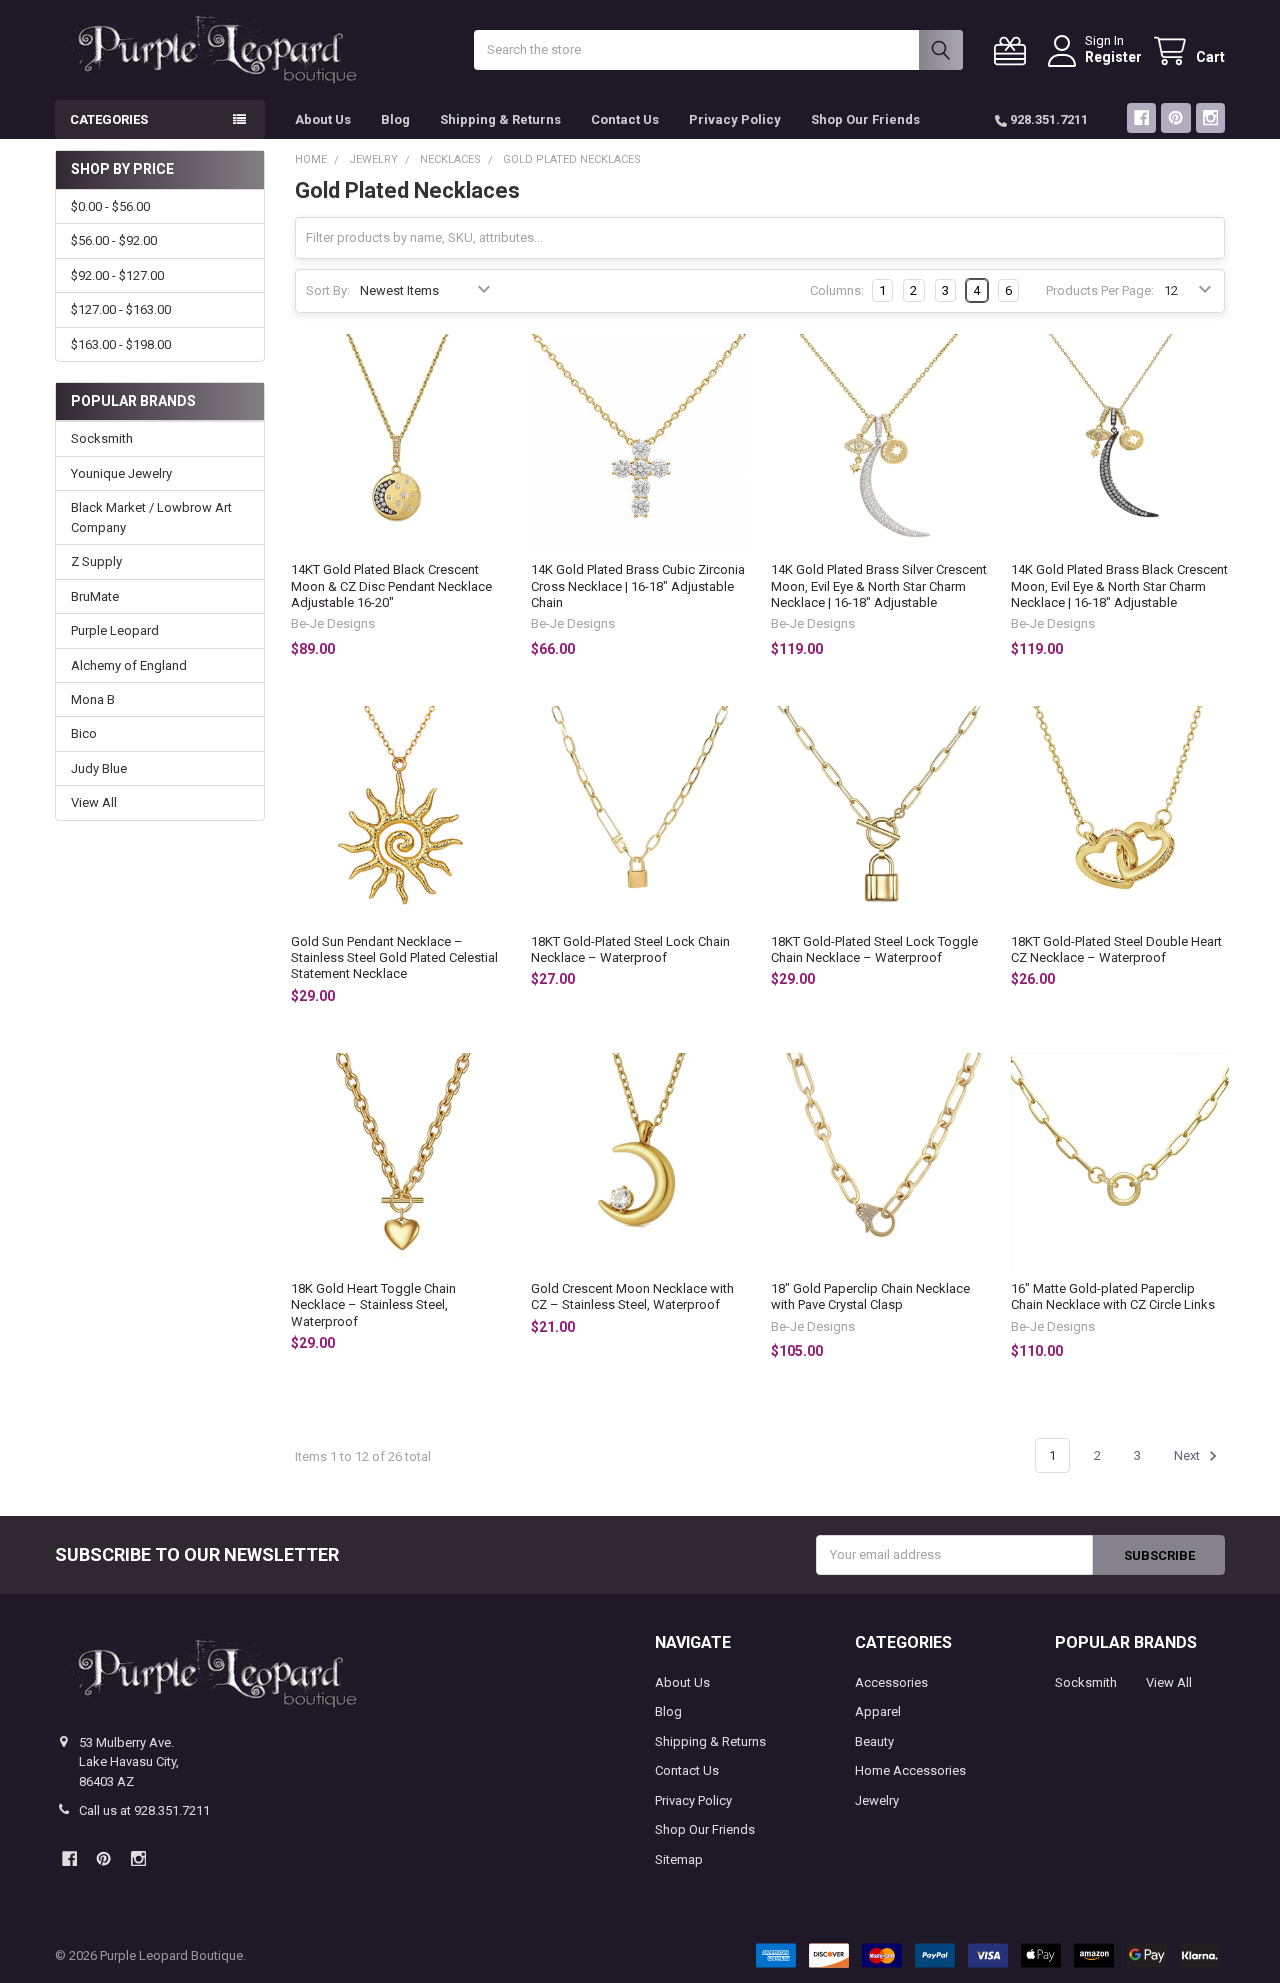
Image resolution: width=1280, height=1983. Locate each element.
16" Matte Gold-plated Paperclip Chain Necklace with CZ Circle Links (1113, 1296)
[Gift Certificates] (1014, 51)
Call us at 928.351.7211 (144, 1810)
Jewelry (877, 1800)
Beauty (874, 1741)
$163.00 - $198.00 (121, 344)
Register (1113, 57)
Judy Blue (99, 768)
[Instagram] (1210, 117)
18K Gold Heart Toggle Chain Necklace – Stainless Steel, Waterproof (373, 1305)
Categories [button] (109, 119)
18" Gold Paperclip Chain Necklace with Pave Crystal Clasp (870, 1296)
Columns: (837, 290)
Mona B (93, 699)
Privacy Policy (735, 119)
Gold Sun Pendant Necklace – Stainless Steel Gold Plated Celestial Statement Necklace (394, 958)
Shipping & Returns (500, 119)
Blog (395, 119)
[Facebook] (1141, 117)
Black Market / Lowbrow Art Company (151, 517)
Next (1188, 1455)
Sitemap (679, 1859)
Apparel (878, 1711)
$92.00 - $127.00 (117, 275)
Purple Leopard (115, 630)
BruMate (95, 596)
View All (94, 802)
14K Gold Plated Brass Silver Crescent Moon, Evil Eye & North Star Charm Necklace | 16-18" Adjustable (879, 586)
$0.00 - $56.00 (110, 206)
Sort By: (328, 290)
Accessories (891, 1682)
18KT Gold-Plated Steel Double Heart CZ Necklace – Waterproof (1116, 949)
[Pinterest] (1175, 117)
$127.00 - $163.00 (121, 309)
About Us (323, 119)
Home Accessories (910, 1770)
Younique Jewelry (121, 473)
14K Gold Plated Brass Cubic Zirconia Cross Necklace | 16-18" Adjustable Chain (638, 586)
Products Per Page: (1100, 290)
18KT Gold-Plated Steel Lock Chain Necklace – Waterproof (630, 949)
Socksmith (102, 438)
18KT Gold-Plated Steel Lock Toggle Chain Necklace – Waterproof (874, 949)
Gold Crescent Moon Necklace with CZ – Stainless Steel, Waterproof (632, 1296)
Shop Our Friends (865, 119)
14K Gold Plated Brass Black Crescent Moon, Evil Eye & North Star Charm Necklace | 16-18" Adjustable (1119, 586)
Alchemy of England (129, 665)
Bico (84, 733)
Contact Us (625, 119)
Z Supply (96, 561)
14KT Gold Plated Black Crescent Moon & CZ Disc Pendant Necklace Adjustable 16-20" (391, 586)
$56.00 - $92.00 (114, 240)
